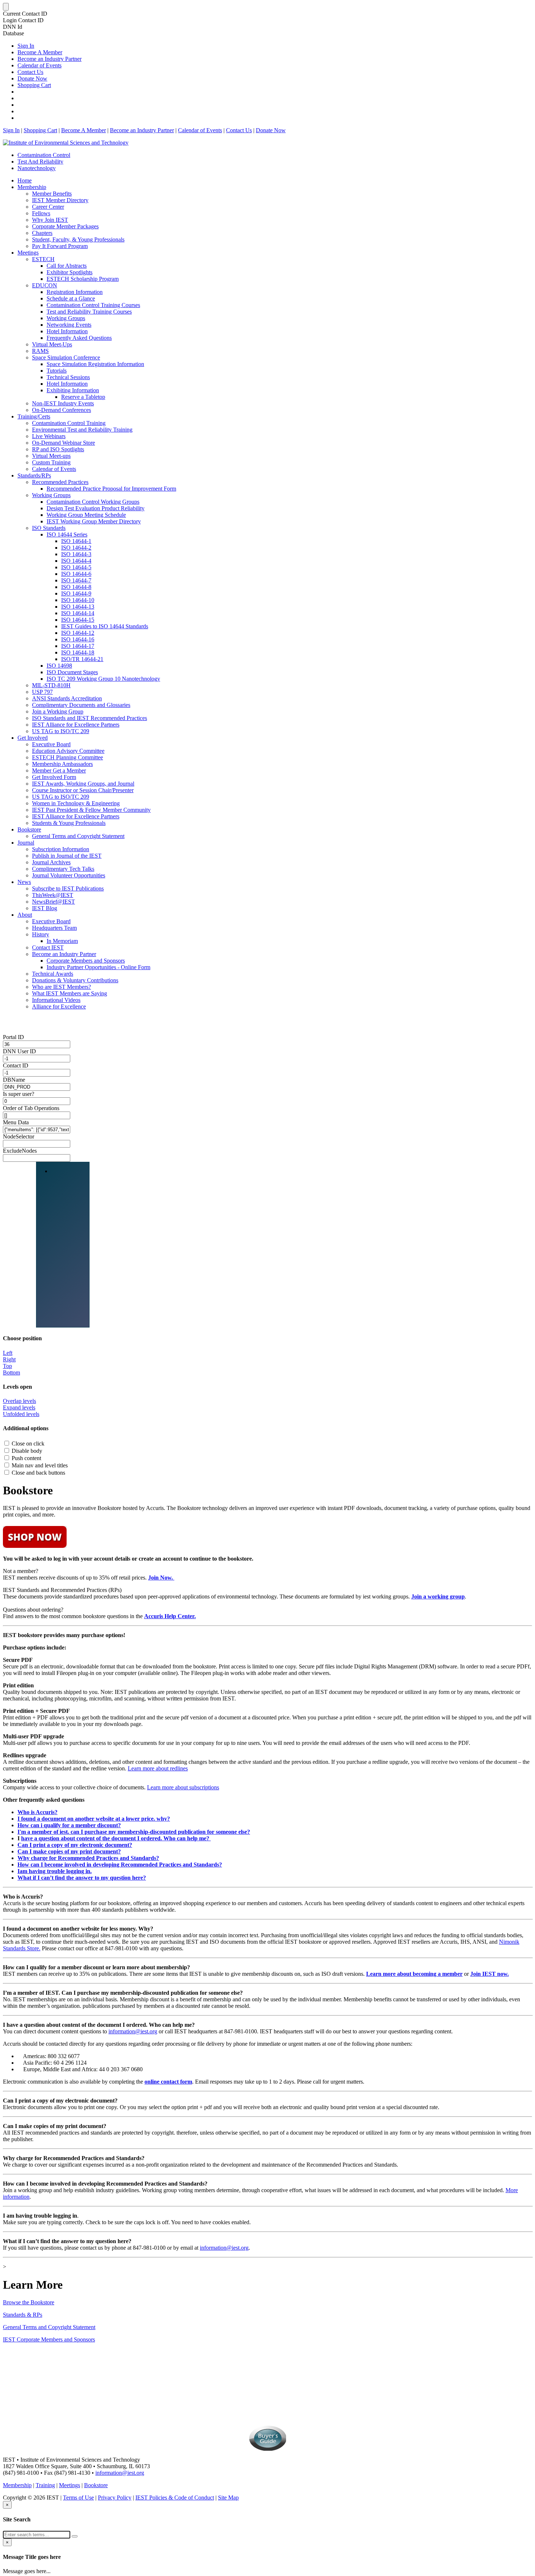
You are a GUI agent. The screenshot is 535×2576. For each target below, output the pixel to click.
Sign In (26, 46)
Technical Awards (53, 974)
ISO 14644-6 (76, 574)
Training (45, 2485)
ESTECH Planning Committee (68, 757)
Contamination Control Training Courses (93, 305)
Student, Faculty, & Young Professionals (78, 239)
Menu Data (16, 1122)
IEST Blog (45, 908)
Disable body (27, 1451)
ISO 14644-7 (76, 580)
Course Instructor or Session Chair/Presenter (83, 790)
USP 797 (42, 692)
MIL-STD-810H (51, 685)
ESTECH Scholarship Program (83, 279)
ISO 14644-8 (76, 587)
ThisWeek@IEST (53, 895)
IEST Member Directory (60, 200)
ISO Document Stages (72, 672)
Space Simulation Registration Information (95, 364)
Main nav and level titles (40, 1465)
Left (8, 1353)
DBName (14, 1080)
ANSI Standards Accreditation (67, 698)
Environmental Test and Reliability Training (82, 430)
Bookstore (29, 829)
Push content (26, 1458)
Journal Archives (51, 862)
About (25, 915)
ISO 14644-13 (78, 607)
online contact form (168, 2082)
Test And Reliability (40, 162)
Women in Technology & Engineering (76, 803)
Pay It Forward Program (60, 246)
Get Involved (33, 738)
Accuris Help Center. (170, 1616)
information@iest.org (133, 2031)
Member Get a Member (59, 770)
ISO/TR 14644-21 (82, 659)
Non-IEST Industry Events (63, 403)
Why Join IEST (50, 220)
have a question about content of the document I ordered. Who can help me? (116, 1838)
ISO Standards (49, 528)
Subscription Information (61, 849)
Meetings (28, 253)
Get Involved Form (54, 777)
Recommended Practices (60, 482)
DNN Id (13, 27)
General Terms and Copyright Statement (78, 836)
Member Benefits (52, 194)
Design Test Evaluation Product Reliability (96, 508)
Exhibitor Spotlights (70, 272)
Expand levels (19, 1407)
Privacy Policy (115, 2498)
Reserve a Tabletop (83, 397)
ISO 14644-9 (76, 593)
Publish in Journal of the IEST (67, 856)
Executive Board (51, 744)
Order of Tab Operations (31, 1108)
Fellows (41, 213)
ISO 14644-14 (78, 613)
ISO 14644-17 (78, 646)
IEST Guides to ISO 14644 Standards (105, 626)
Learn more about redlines (158, 1768)
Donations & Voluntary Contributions (75, 980)
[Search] (75, 2536)
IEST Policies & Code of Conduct (175, 2498)
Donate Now (32, 78)
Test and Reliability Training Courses (89, 312)
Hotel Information (67, 331)
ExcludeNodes (20, 1151)
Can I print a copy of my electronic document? (75, 1845)
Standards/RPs (34, 475)
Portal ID (13, 1037)
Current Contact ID (25, 14)
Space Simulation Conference (66, 357)
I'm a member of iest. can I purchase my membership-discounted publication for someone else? (134, 1832)
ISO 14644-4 (76, 561)
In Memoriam (62, 941)
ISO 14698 (59, 666)
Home (25, 180)
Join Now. (161, 1578)
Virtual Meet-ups (51, 456)
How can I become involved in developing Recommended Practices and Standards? (120, 1865)
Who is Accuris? (37, 1812)
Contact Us (30, 72)
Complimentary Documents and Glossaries (81, 705)
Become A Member (40, 52)
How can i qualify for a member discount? (69, 1825)
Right (9, 1359)
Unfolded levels (21, 1414)
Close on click (28, 1444)
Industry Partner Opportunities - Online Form (98, 967)
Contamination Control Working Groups (93, 502)
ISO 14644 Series (67, 534)
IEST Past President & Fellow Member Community (91, 810)
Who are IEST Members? (62, 987)
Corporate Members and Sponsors (86, 961)
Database (13, 33)
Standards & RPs (23, 2315)
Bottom (11, 1372)
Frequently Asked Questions (79, 338)
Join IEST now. (490, 1974)
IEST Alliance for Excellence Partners (76, 725)
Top (7, 1366)
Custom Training (51, 462)
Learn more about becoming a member (414, 1974)
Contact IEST (48, 947)
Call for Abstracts (67, 266)
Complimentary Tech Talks (63, 869)
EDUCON (45, 285)
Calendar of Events (39, 65)
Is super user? (19, 1094)
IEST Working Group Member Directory (94, 521)
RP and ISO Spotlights (58, 449)
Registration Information (75, 292)
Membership (32, 187)
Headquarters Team (54, 928)
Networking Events (69, 325)
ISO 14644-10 (78, 600)
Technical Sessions (68, 377)
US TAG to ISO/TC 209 (61, 731)
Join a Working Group (58, 711)
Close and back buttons (38, 1473)
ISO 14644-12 (78, 633)
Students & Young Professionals (69, 823)
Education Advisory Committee (68, 751)
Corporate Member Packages (65, 226)
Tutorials (57, 371)
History (41, 934)
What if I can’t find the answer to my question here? (82, 1878)
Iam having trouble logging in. (55, 1871)
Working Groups (66, 318)
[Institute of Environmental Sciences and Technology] (66, 143)
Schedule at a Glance (71, 298)
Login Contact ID (23, 20)
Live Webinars (49, 436)
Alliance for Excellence (59, 1006)
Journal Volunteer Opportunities (69, 875)
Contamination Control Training (69, 423)
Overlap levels (19, 1401)
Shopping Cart (34, 85)
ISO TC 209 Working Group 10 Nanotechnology (103, 679)
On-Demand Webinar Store (64, 443)
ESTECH (43, 259)
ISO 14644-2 (76, 548)
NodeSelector (19, 1136)
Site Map (228, 2498)
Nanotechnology (37, 168)
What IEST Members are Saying (70, 993)
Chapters (42, 233)
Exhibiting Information (73, 390)
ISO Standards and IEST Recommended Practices (90, 718)
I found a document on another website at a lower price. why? (94, 1819)
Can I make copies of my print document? (69, 1851)
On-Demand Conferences (62, 410)
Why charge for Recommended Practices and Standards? (88, 1858)
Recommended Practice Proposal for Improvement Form (111, 489)
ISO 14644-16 (78, 639)
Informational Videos (56, 1000)
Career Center (48, 207)
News (24, 882)
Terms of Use (78, 2498)
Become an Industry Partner (49, 59)
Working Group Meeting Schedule (86, 515)
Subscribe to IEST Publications (68, 888)
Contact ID (16, 1065)
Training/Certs (34, 416)
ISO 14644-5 (76, 567)
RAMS (40, 351)
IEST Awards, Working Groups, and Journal (83, 784)
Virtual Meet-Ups (52, 344)
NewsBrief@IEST (53, 902)
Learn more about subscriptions (183, 1787)
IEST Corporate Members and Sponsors (49, 2339)
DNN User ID (19, 1051)
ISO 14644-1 (76, 541)
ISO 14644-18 (78, 652)
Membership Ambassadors (62, 764)
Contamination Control (44, 155)
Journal (26, 843)
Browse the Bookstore (29, 2302)
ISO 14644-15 (78, 620)
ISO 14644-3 (76, 554)
